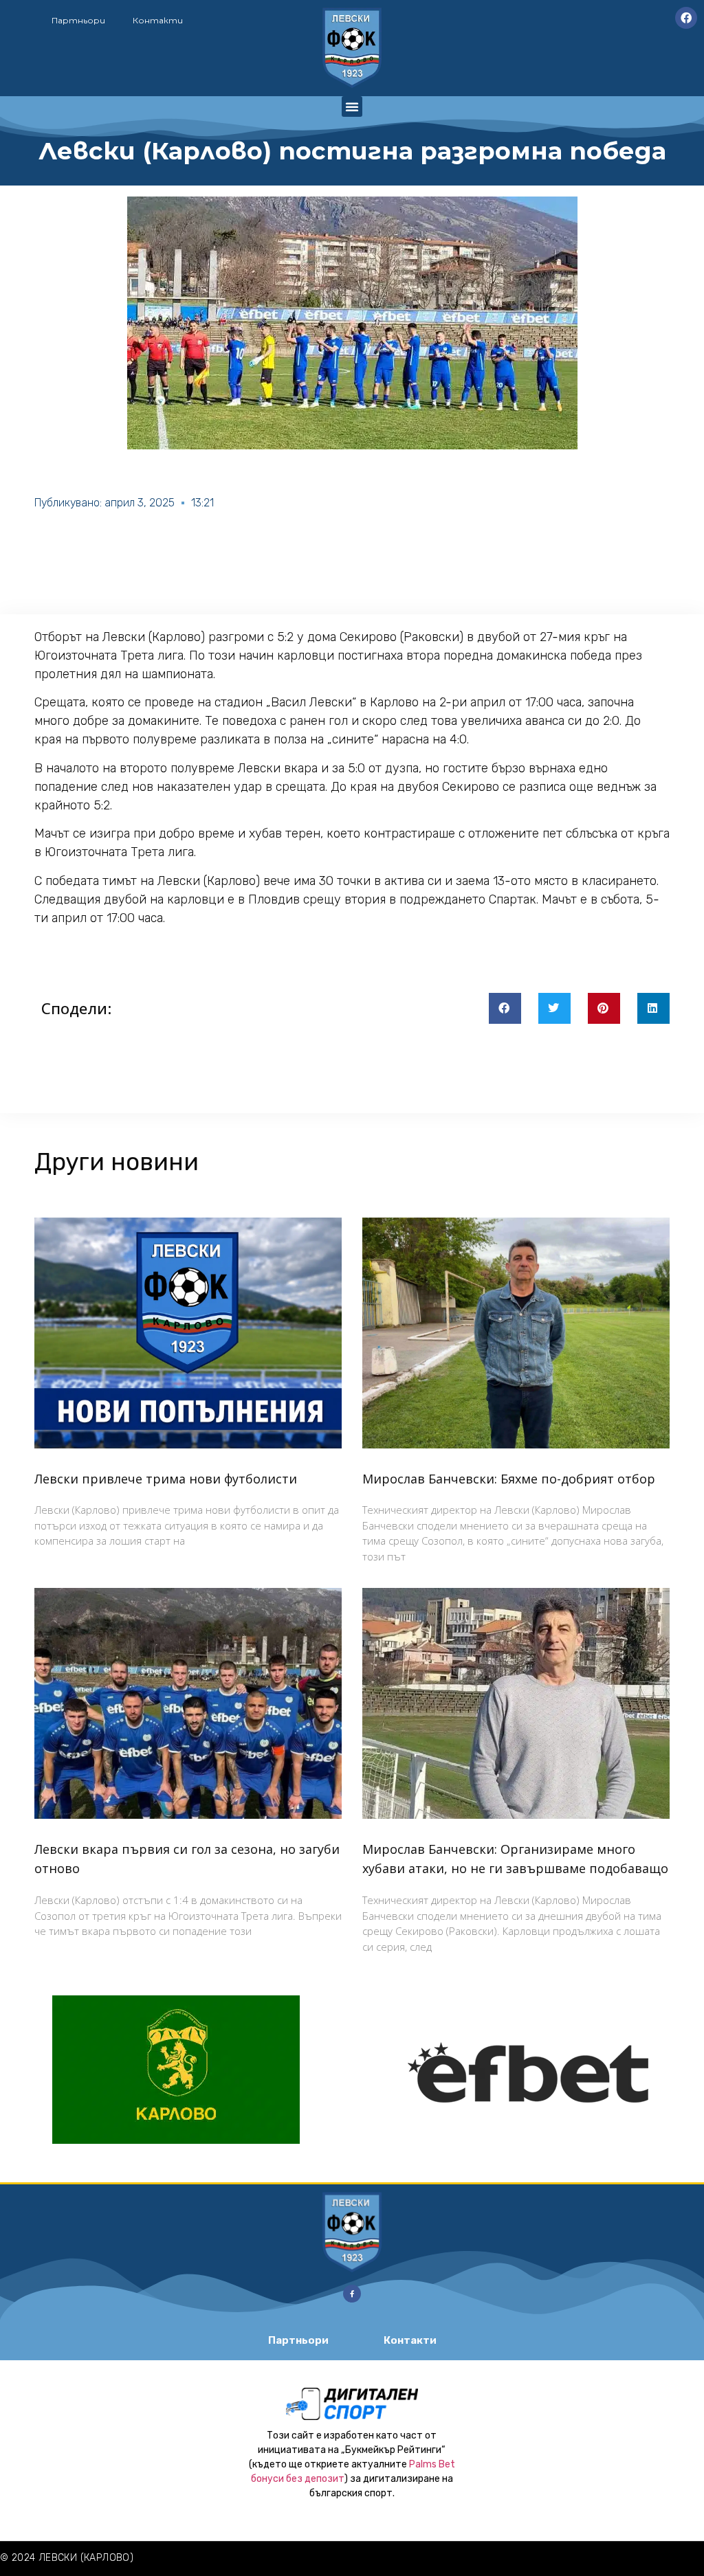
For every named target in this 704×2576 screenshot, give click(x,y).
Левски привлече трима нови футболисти (166, 1479)
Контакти (158, 20)
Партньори (78, 20)
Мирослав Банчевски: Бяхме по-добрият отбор (509, 1479)
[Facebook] (686, 18)
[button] (352, 107)
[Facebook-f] (352, 2294)
